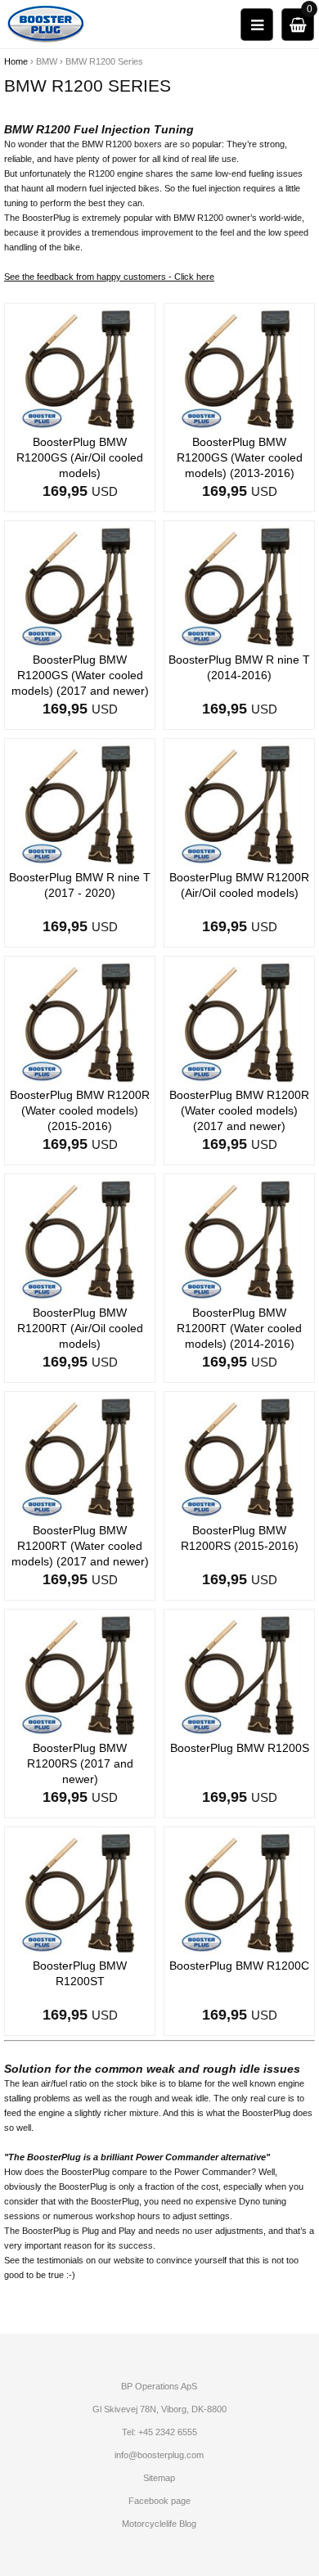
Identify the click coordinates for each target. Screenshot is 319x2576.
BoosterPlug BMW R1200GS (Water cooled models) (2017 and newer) (80, 675)
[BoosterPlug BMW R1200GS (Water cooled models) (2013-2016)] (240, 368)
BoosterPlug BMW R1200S (240, 1748)
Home (16, 61)
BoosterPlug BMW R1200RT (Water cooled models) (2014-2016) (239, 1328)
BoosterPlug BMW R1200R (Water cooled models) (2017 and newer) (239, 1110)
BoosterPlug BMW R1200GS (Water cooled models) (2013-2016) (240, 457)
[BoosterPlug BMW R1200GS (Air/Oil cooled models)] (80, 368)
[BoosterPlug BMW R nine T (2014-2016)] (240, 586)
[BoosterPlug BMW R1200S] (240, 1674)
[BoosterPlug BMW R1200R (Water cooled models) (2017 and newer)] (240, 1021)
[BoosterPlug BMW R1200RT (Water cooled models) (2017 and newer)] (80, 1457)
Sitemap (159, 2478)
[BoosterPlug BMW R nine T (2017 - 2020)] (80, 804)
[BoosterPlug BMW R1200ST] (80, 1892)
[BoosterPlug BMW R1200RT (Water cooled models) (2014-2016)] (240, 1239)
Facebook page (159, 2501)
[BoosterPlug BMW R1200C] (240, 1892)
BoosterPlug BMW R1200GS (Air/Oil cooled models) (80, 457)
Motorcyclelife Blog (159, 2524)
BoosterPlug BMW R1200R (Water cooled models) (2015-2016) (80, 1110)
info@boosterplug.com (159, 2455)
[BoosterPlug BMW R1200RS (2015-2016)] (240, 1457)
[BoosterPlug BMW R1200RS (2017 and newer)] (80, 1674)
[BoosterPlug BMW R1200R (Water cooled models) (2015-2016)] (80, 1021)
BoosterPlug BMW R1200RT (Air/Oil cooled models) (80, 1328)
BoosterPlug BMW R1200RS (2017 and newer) (80, 1763)
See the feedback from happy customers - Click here (109, 277)
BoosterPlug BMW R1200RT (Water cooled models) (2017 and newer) (80, 1546)
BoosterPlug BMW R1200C (239, 1966)
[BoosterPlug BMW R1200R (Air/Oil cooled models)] (240, 804)
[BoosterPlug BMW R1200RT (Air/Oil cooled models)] (80, 1239)
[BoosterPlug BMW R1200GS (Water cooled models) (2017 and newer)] (80, 586)
